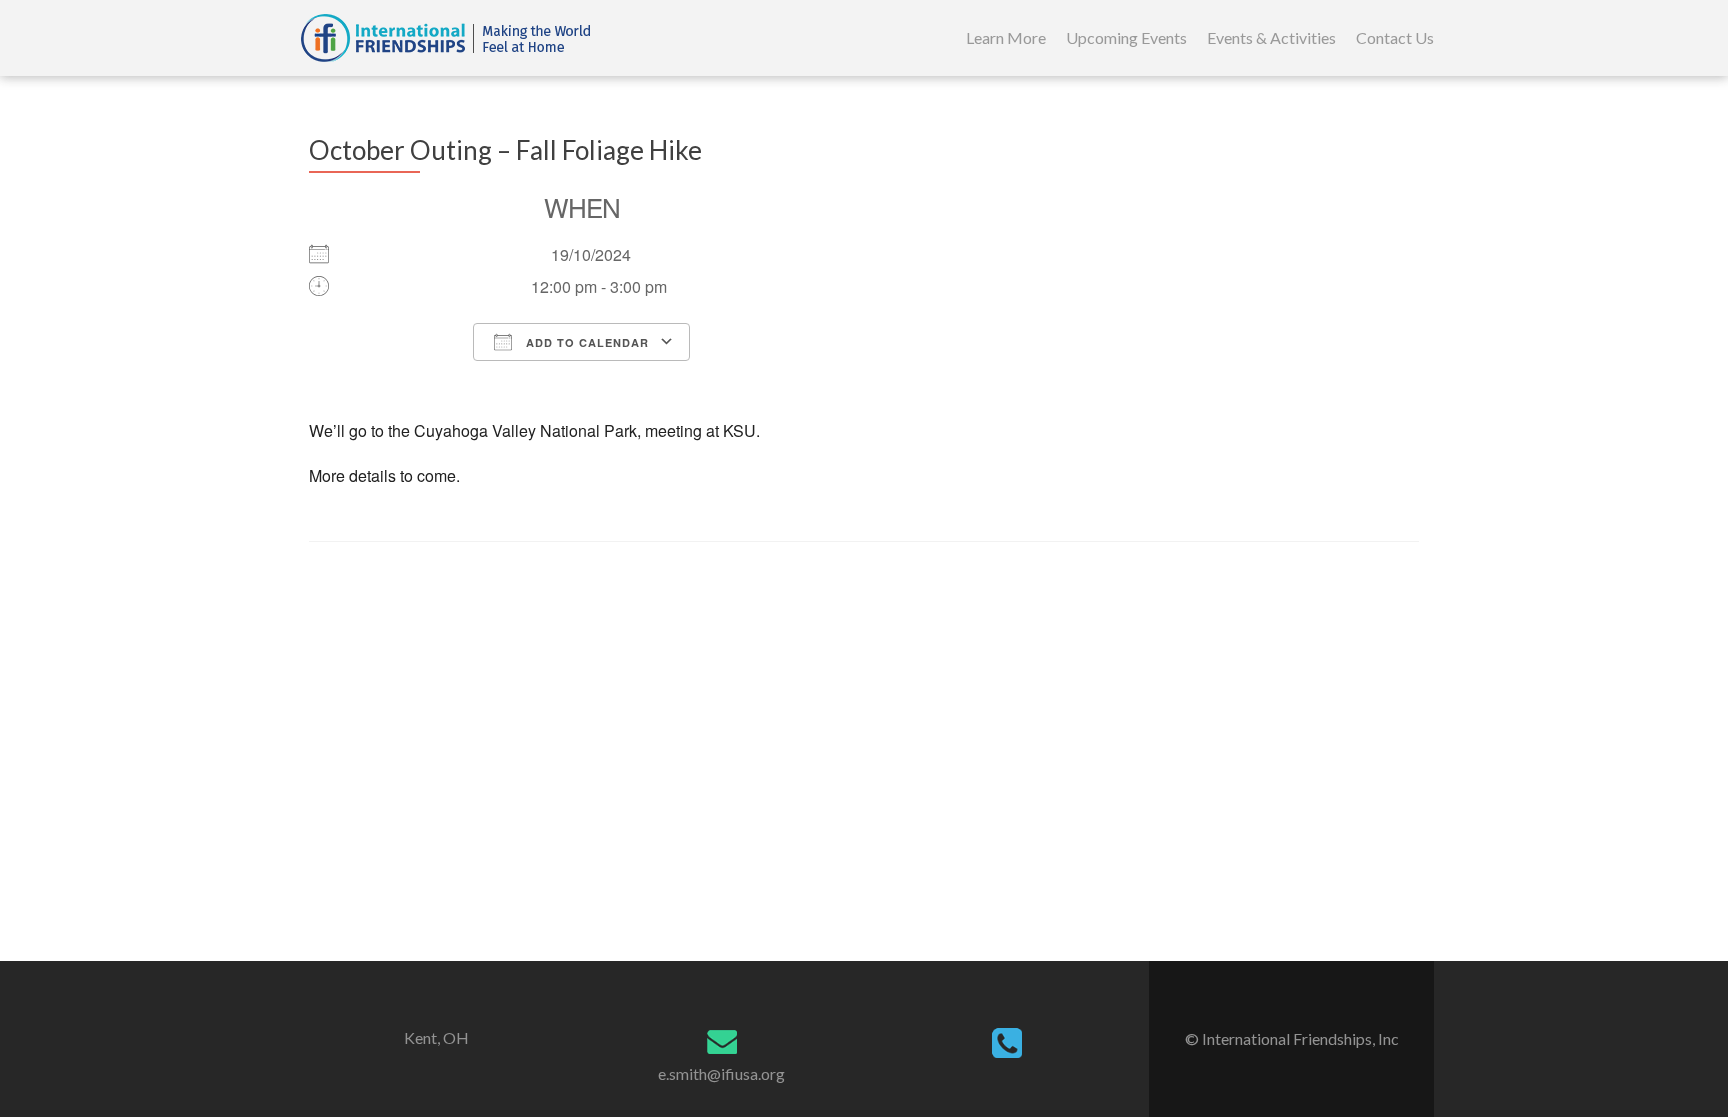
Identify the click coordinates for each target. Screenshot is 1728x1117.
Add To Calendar (585, 342)
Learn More (1006, 37)
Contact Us (1395, 37)
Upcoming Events (1126, 37)
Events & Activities (1271, 37)
